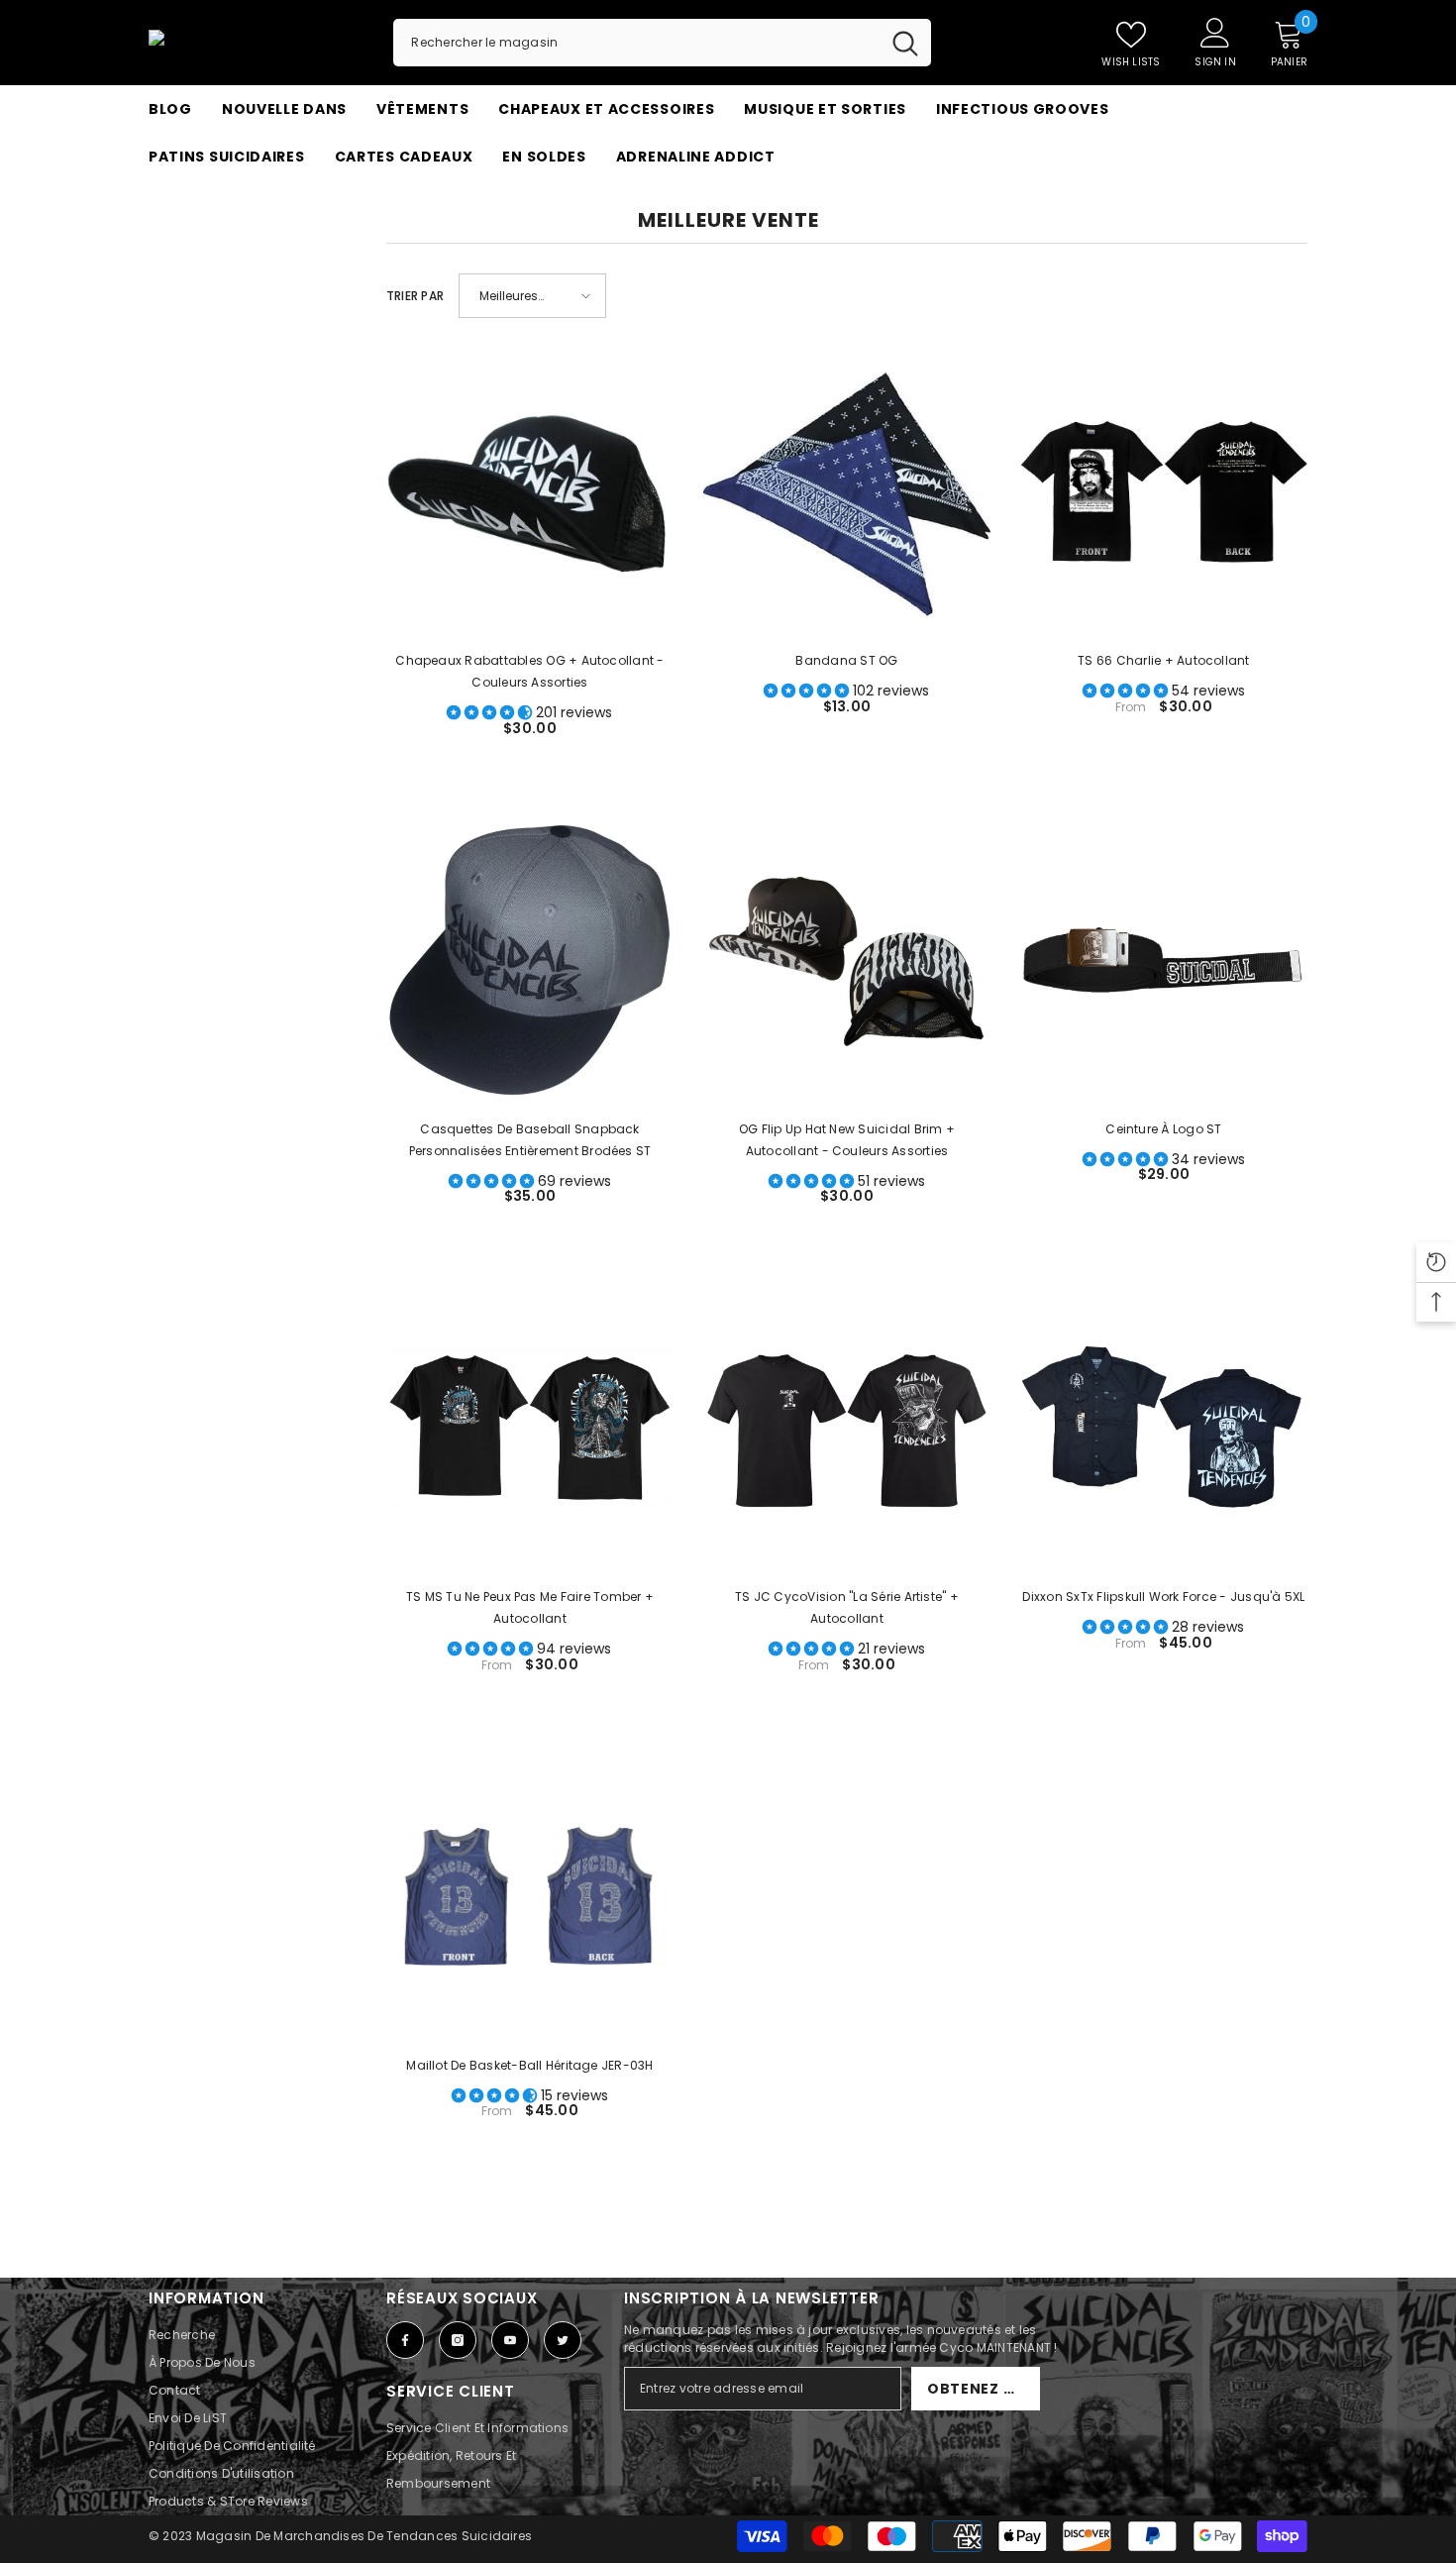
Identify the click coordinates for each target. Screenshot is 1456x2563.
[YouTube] (510, 2340)
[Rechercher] (662, 43)
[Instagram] (458, 2340)
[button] (532, 296)
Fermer (1299, 181)
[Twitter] (563, 2340)
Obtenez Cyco (984, 2389)
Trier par (415, 296)
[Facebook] (405, 2340)
